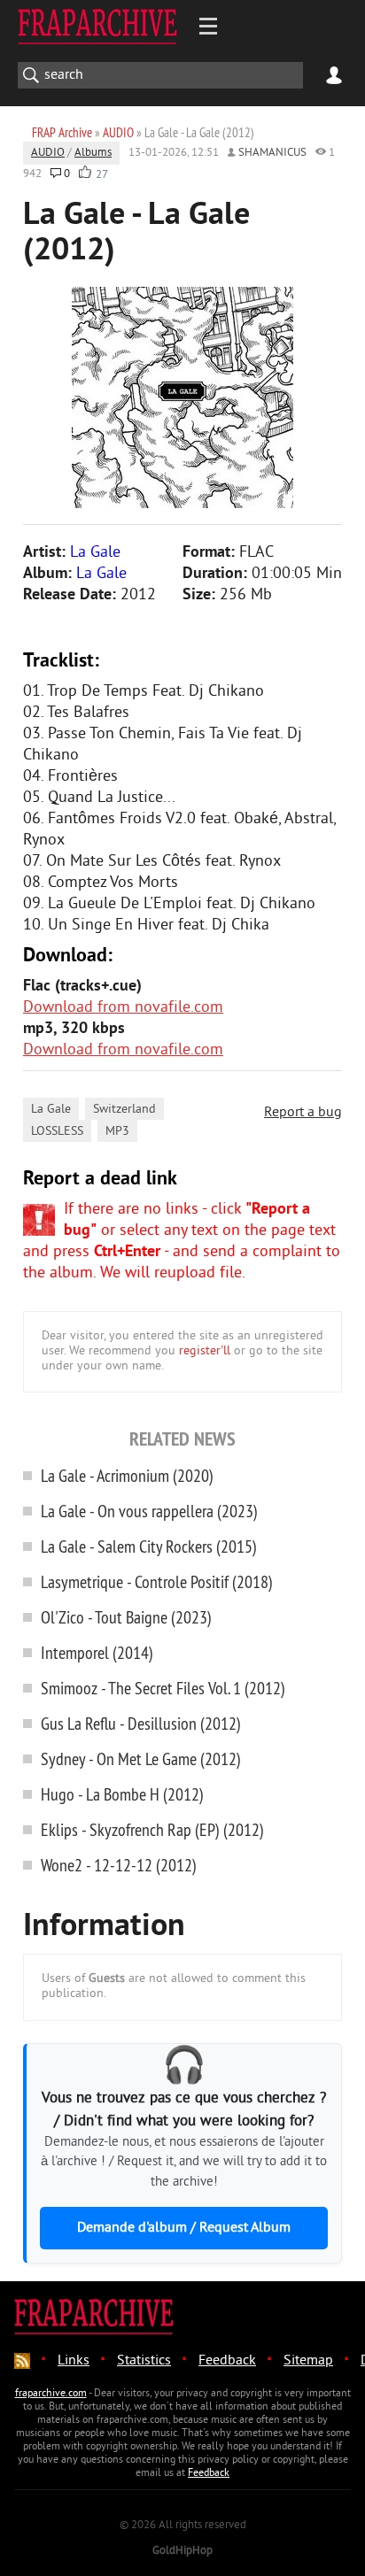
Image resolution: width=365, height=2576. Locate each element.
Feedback (227, 2361)
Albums (93, 153)
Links (74, 2361)
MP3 (117, 1132)
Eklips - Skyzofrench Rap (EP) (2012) (152, 1829)
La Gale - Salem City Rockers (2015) (149, 1546)
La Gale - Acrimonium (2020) (127, 1475)
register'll (205, 1351)
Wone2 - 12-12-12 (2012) (119, 1865)
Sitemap (308, 2361)
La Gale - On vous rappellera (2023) (149, 1511)
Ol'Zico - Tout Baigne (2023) (126, 1617)
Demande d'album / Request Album (184, 2228)
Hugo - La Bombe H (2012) (122, 1794)
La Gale (51, 1110)
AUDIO (48, 153)
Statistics (144, 2361)
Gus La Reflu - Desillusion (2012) (141, 1723)
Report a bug (303, 1113)
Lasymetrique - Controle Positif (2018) (157, 1581)
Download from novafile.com (123, 1008)
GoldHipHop (182, 2551)
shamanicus (272, 153)
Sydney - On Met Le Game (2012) (141, 1758)
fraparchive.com (51, 2394)
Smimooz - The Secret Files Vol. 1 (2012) (163, 1688)
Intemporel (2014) (97, 1652)
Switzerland (124, 1110)
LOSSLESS (57, 1132)
